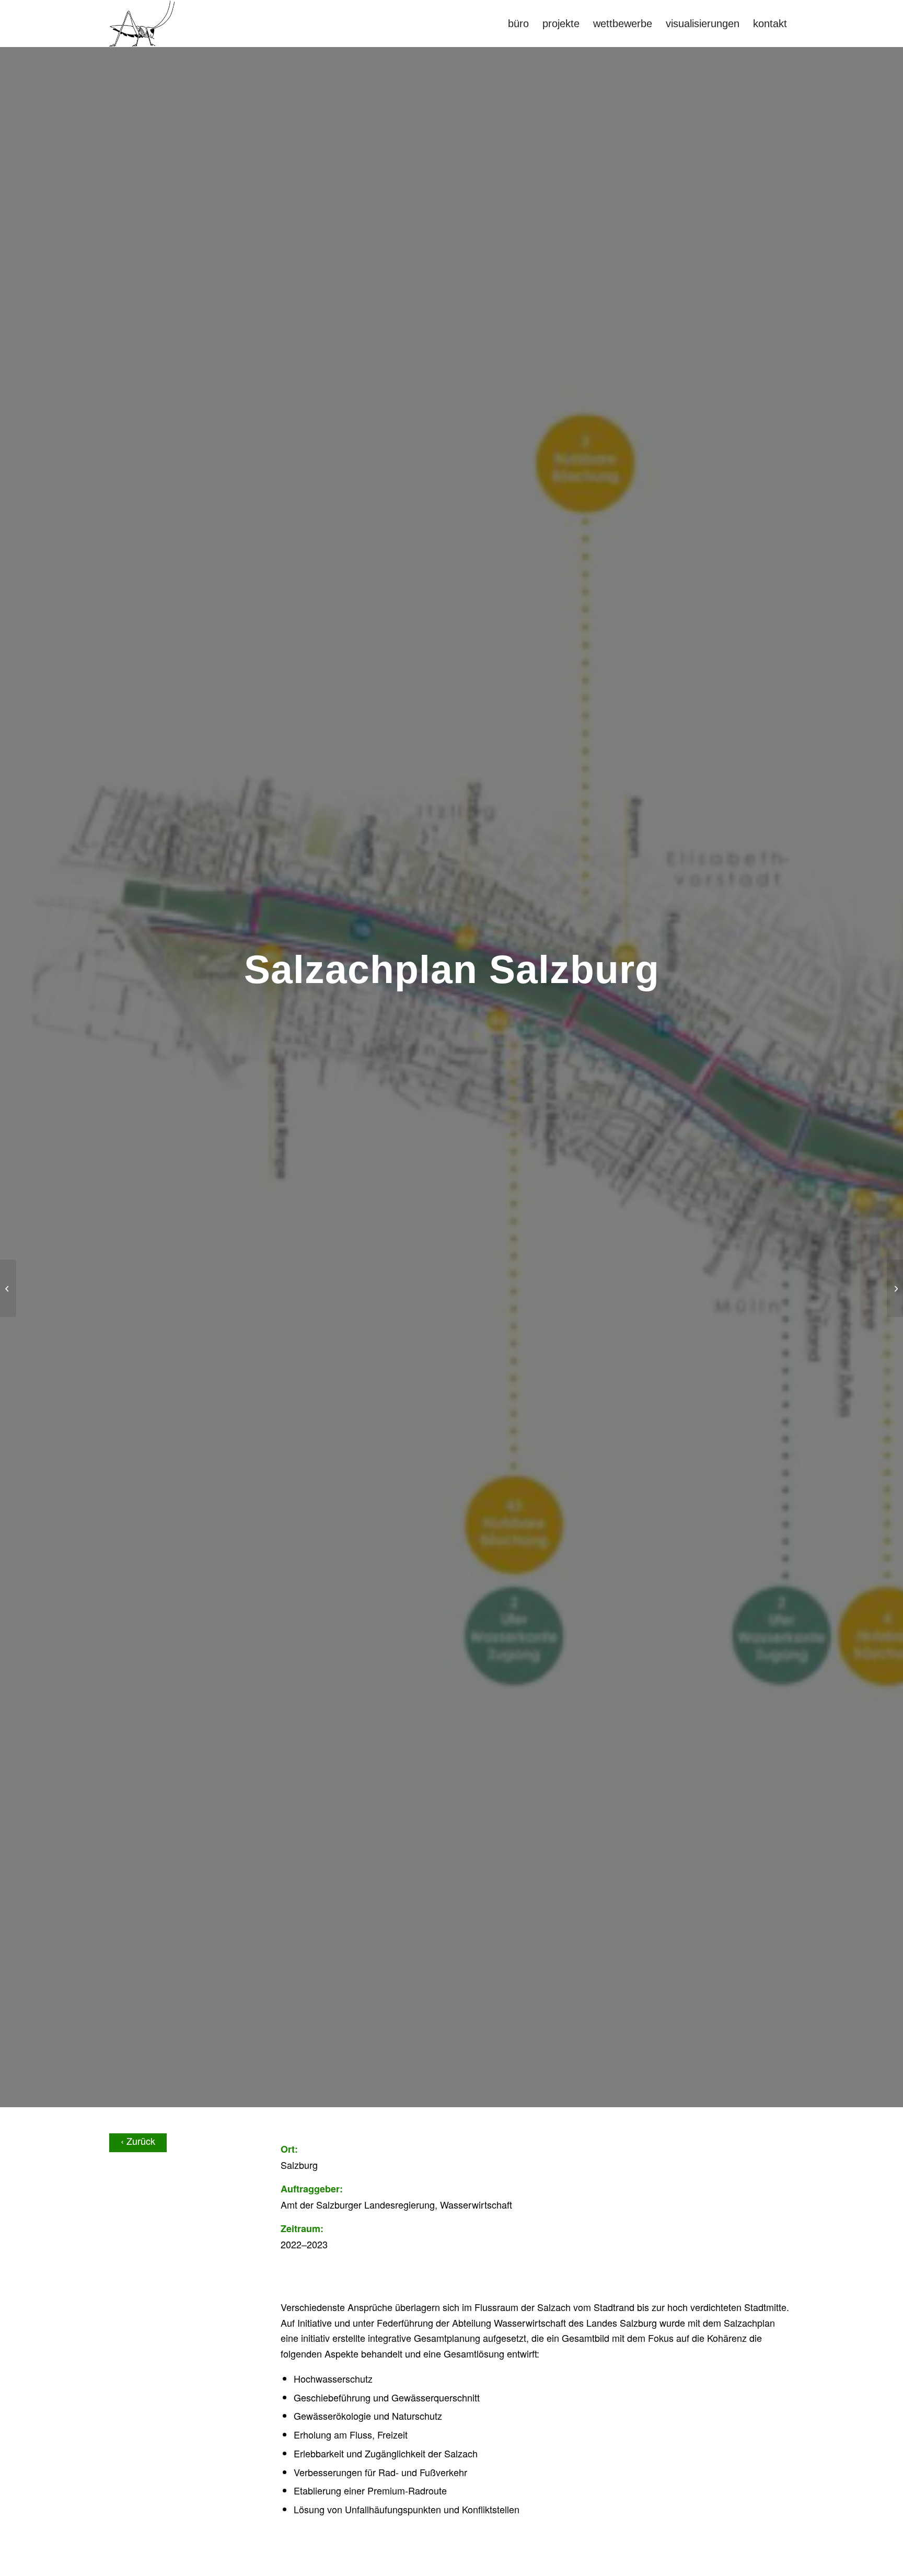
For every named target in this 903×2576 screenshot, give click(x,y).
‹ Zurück (138, 2141)
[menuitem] (518, 24)
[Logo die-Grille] (142, 24)
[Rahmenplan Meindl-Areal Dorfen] (8, 1288)
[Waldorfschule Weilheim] (895, 1288)
